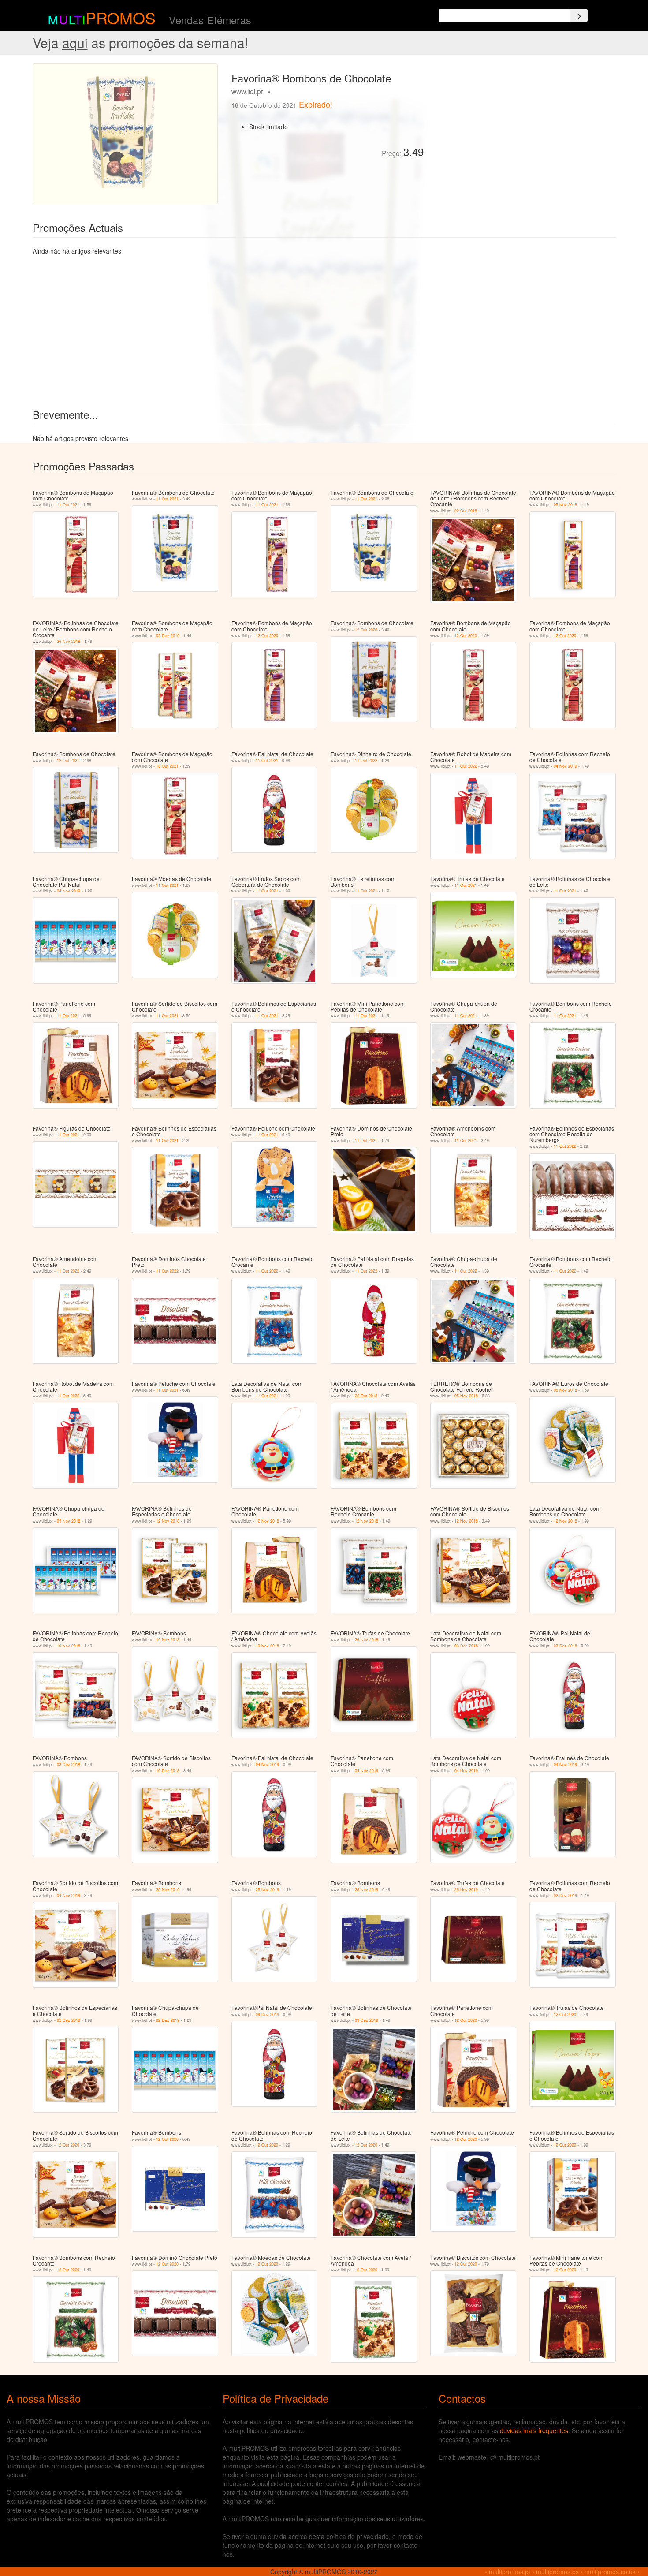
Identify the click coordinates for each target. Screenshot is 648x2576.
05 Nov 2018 (565, 505)
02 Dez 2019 (168, 636)
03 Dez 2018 (466, 1646)
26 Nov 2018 (69, 641)
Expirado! (316, 104)
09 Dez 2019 (267, 2014)
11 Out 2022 (366, 760)
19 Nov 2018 (69, 1646)
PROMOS (121, 17)
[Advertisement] (523, 125)
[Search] (579, 15)
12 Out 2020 (267, 636)
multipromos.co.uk (610, 2572)
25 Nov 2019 (168, 1890)
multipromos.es (557, 2572)
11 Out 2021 (68, 505)
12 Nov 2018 (168, 1521)
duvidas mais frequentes (534, 2430)
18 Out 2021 (167, 766)
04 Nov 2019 (565, 766)
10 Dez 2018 (168, 1771)
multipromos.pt (510, 2572)
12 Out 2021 (68, 760)
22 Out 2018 (466, 511)
